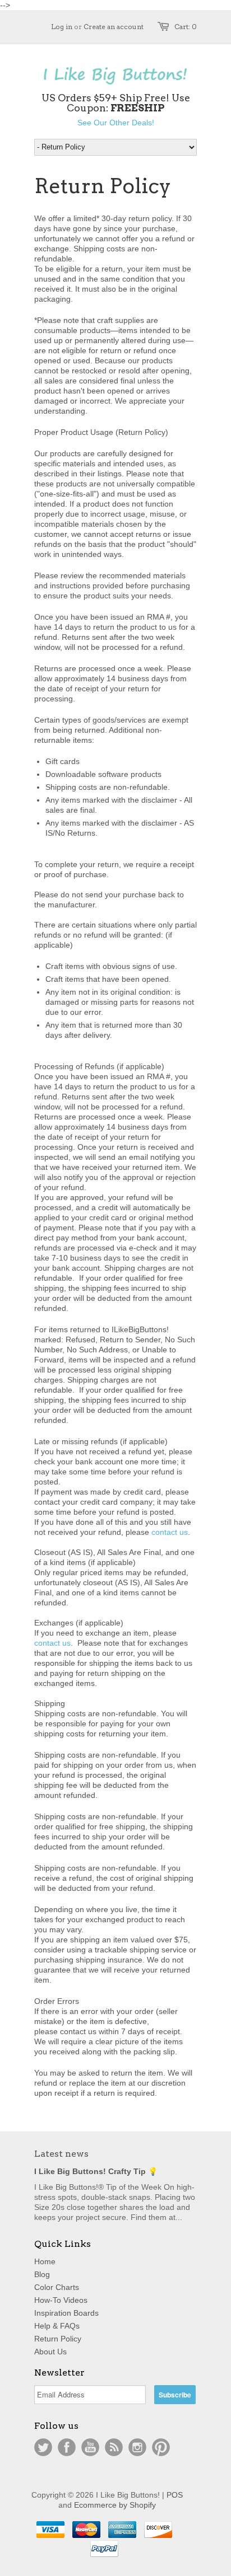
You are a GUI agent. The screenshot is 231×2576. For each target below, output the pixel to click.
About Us (50, 2352)
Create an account (114, 27)
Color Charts (57, 2287)
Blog (42, 2274)
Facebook (67, 2447)
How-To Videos (61, 2300)
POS (175, 2495)
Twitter (43, 2447)
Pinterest (161, 2447)
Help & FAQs (57, 2326)
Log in (62, 27)
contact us (170, 1532)
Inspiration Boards (66, 2313)
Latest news (61, 2154)
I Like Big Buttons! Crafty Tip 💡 (96, 2171)
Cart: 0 (186, 27)
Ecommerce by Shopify (115, 2505)
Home (45, 2261)
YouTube (90, 2447)
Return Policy (58, 2339)
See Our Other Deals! (116, 123)
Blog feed (114, 2447)
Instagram (137, 2447)
